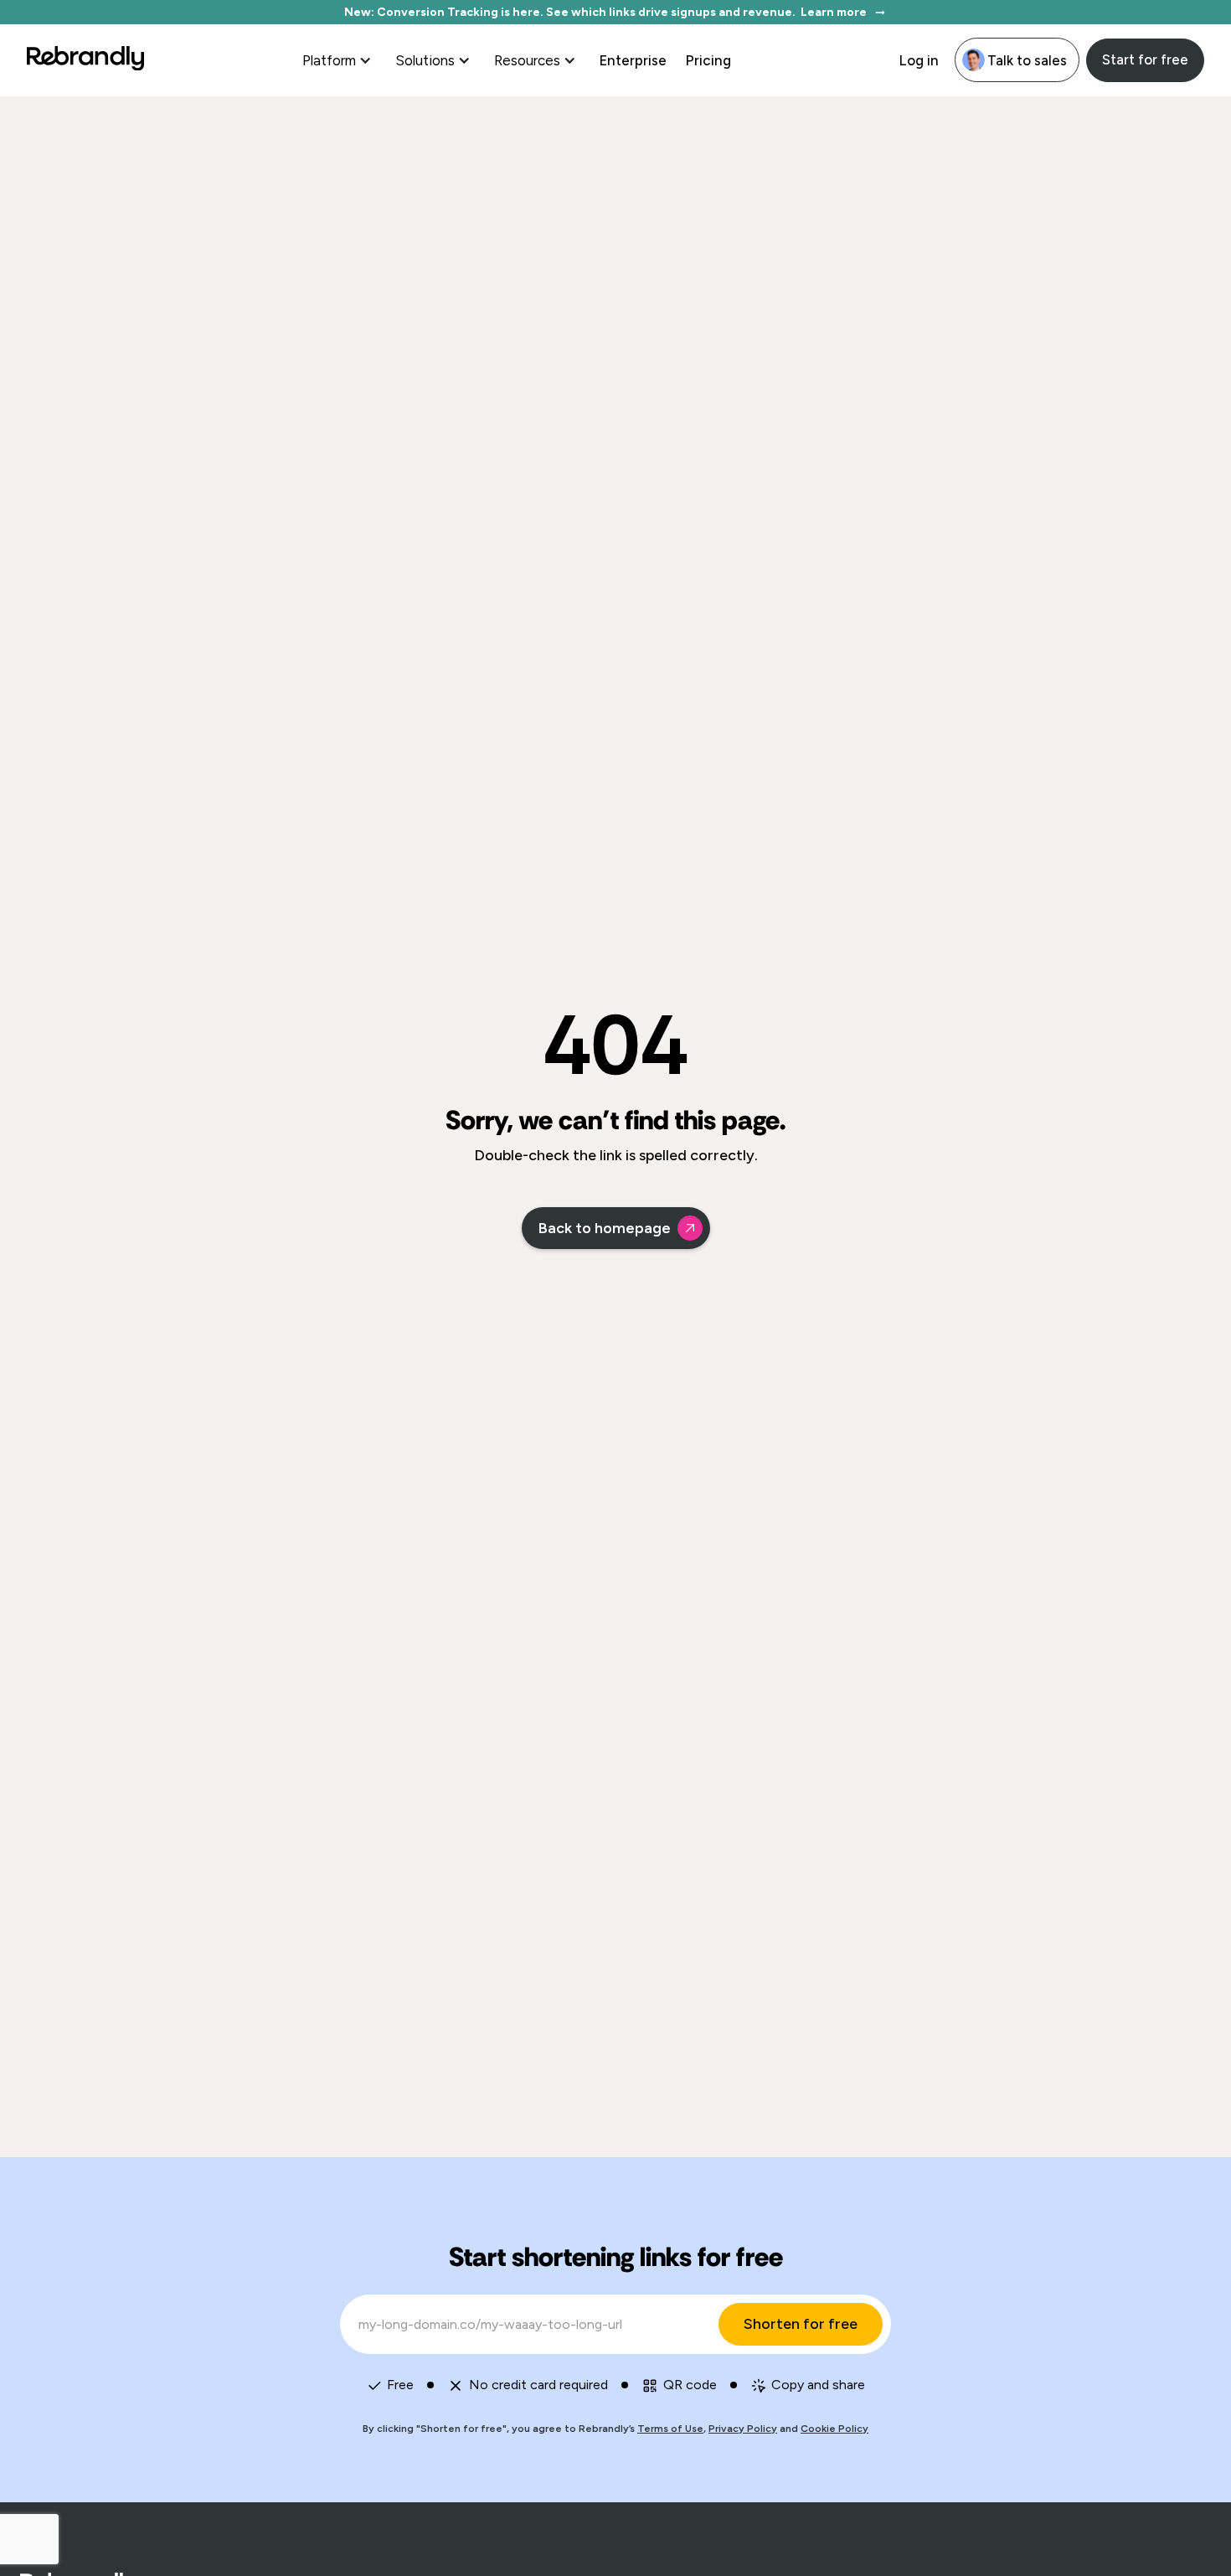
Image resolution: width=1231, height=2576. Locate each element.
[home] (85, 60)
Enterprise (633, 60)
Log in (919, 60)
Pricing (708, 60)
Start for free (1145, 59)
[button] (339, 60)
